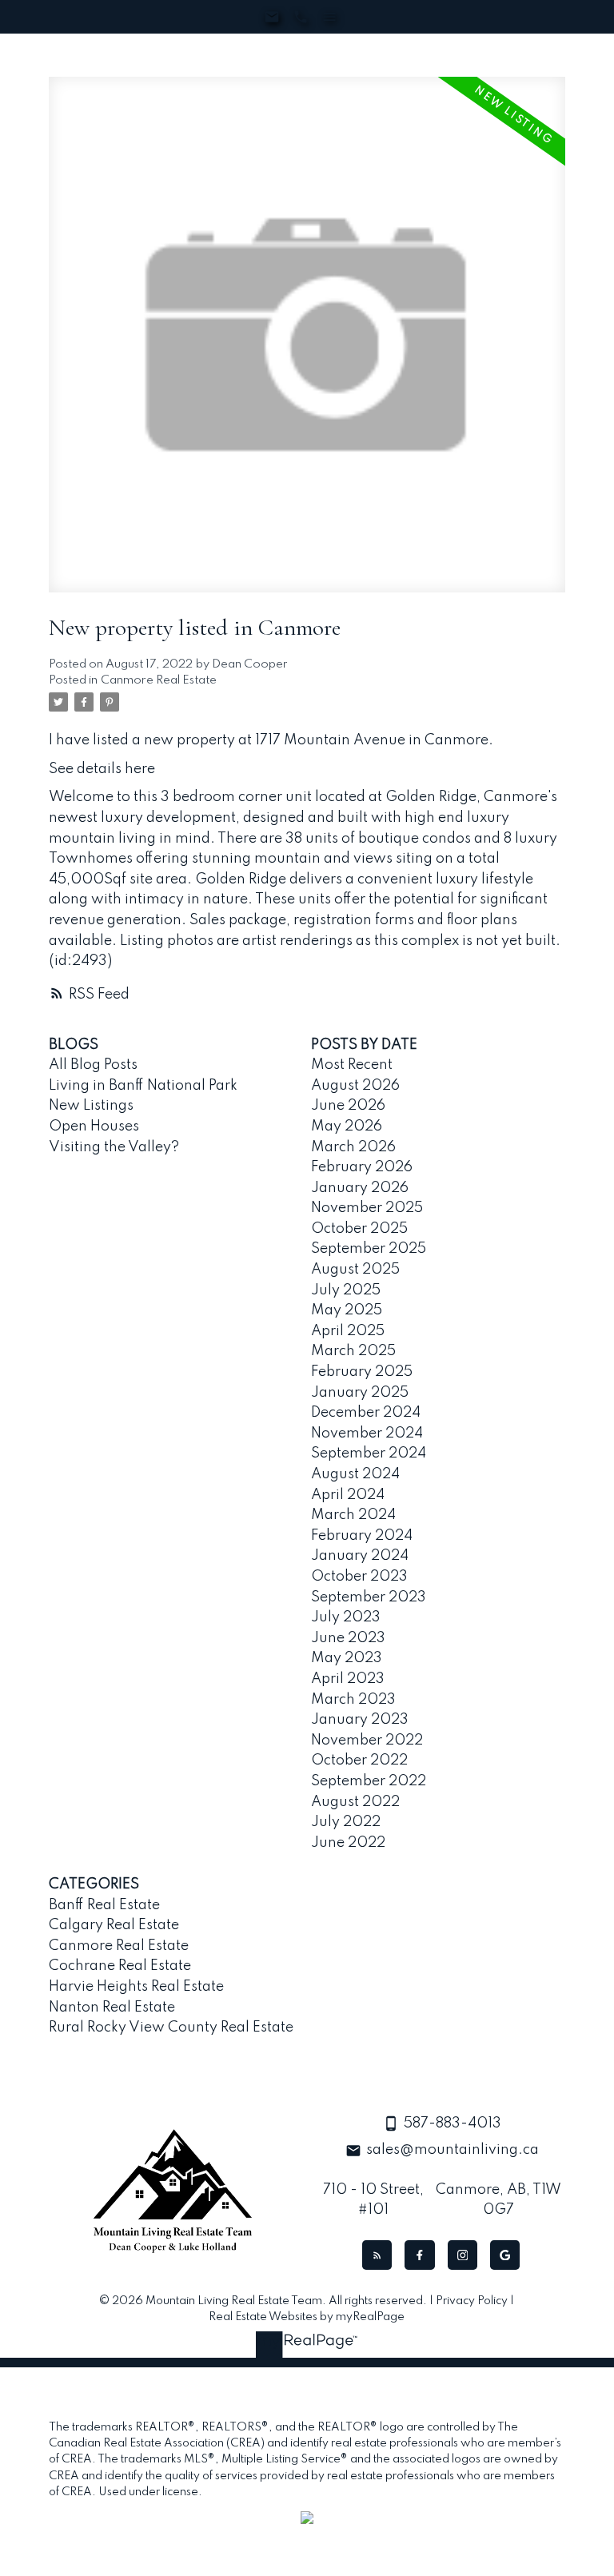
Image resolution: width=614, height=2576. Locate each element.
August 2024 (355, 1474)
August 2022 (355, 1802)
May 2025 (347, 1310)
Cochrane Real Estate (120, 1966)
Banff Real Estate (104, 1905)
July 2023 (346, 1617)
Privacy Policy (472, 2301)
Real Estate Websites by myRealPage (307, 2317)
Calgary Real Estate (114, 1925)
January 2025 (360, 1393)
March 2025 (353, 1351)
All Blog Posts (93, 1065)
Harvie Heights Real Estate (136, 1987)
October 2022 (359, 1761)
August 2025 (355, 1270)
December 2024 (366, 1413)
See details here (102, 769)
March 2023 (353, 1700)
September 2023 (369, 1597)
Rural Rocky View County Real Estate (171, 2028)
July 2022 (346, 1822)
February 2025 (362, 1372)
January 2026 (360, 1188)
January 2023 (360, 1720)
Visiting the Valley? (114, 1147)
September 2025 (369, 1249)
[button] (377, 2255)
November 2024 (367, 1434)
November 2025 (367, 1208)
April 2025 (348, 1331)
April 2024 (348, 1495)
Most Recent (352, 1065)
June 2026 (348, 1106)
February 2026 (362, 1167)
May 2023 (347, 1658)
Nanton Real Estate (112, 2008)
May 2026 (347, 1127)
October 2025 (359, 1229)
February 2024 (362, 1536)
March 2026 (353, 1147)
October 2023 (359, 1577)
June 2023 (348, 1638)
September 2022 (369, 1781)
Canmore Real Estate (159, 680)
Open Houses (94, 1127)
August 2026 (355, 1086)
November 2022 (367, 1741)
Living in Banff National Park (143, 1086)
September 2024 (369, 1453)
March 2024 (353, 1515)
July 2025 (346, 1290)
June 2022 (348, 1843)
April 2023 (348, 1679)
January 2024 (360, 1556)
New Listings (91, 1106)
